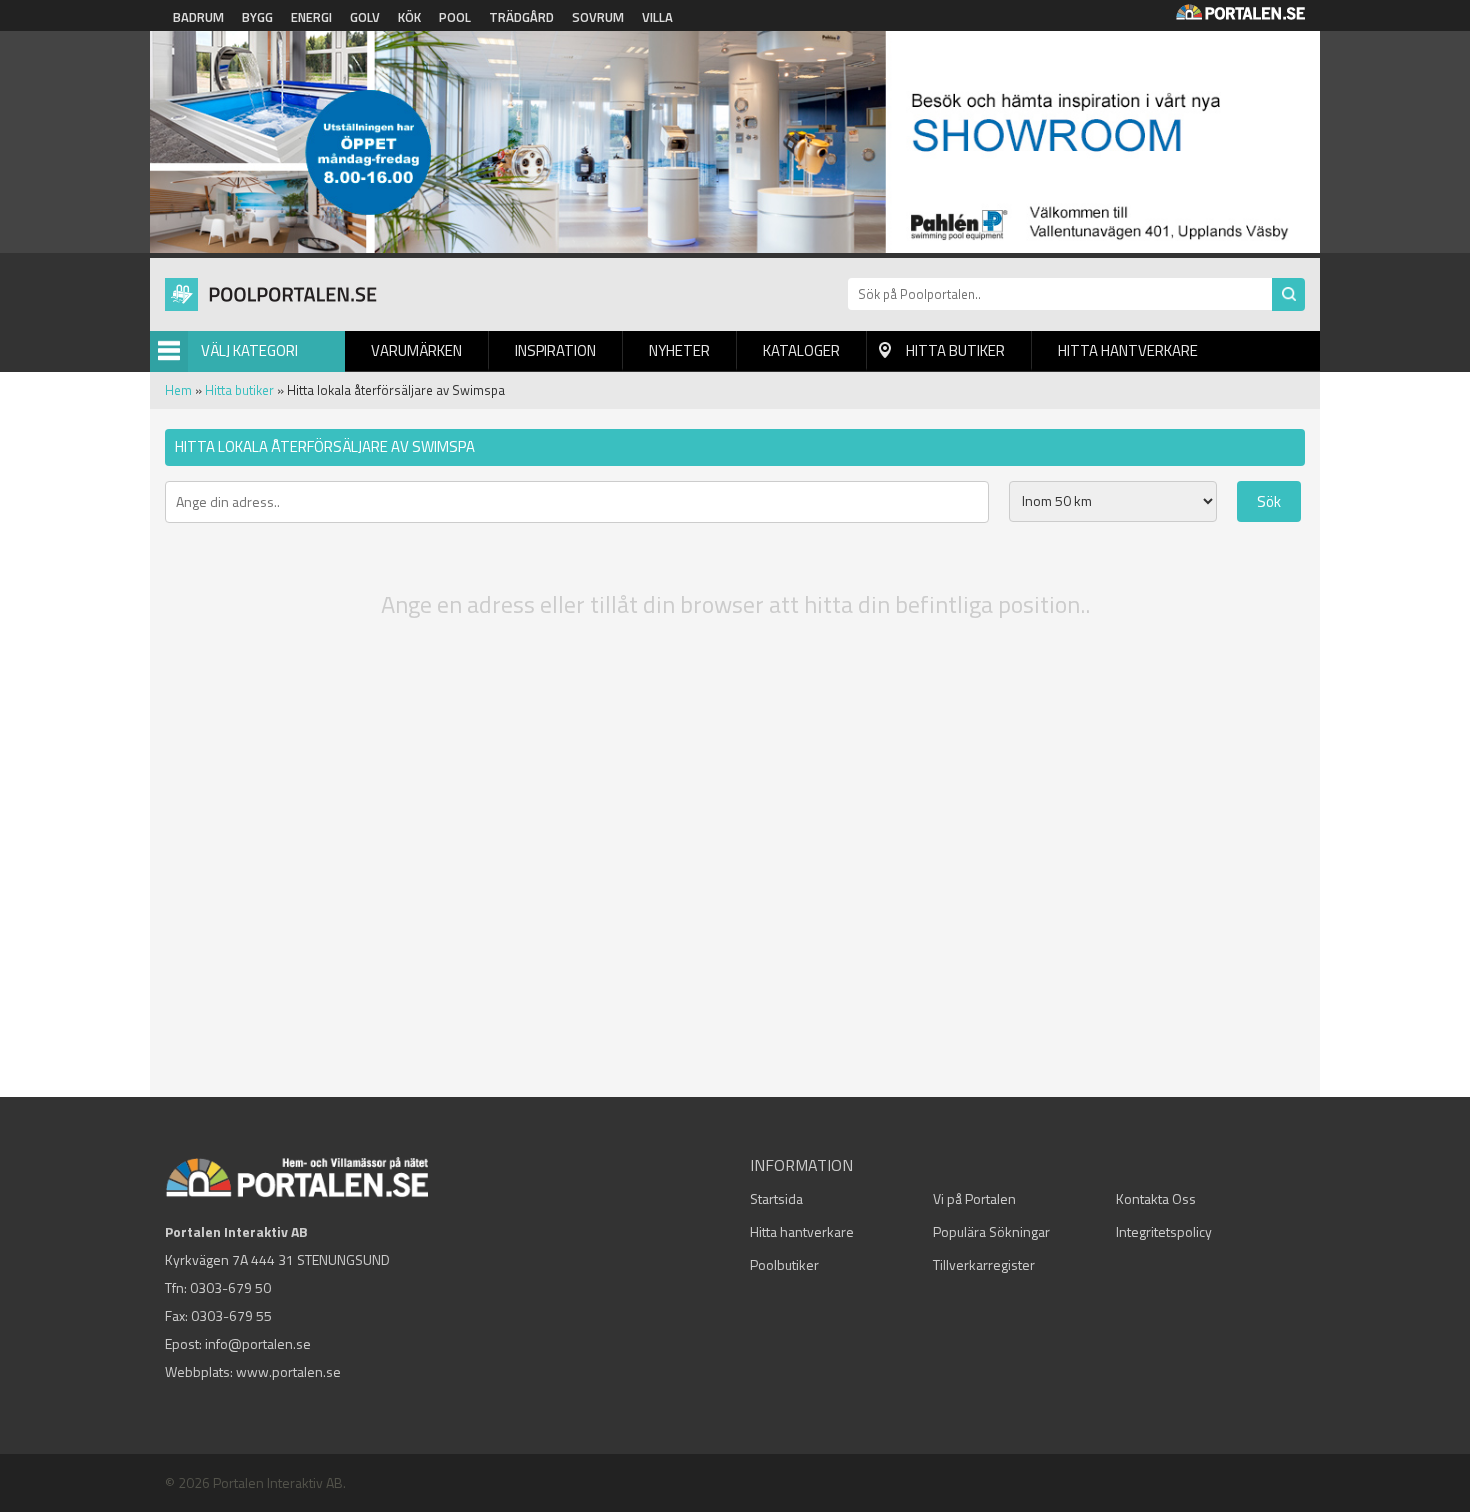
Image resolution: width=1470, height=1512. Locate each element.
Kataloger (801, 350)
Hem (178, 390)
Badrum (198, 17)
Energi (311, 17)
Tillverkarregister (984, 1264)
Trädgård (521, 17)
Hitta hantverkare (1128, 350)
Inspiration (555, 350)
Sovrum (598, 17)
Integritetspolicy (1164, 1231)
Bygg (257, 17)
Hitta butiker (955, 350)
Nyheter (679, 350)
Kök (409, 17)
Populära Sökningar (991, 1231)
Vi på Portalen (974, 1198)
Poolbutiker (784, 1264)
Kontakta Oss (1156, 1198)
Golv (365, 17)
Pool (455, 17)
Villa (657, 17)
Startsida (776, 1198)
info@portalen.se (258, 1343)
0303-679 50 (230, 1287)
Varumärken (416, 350)
